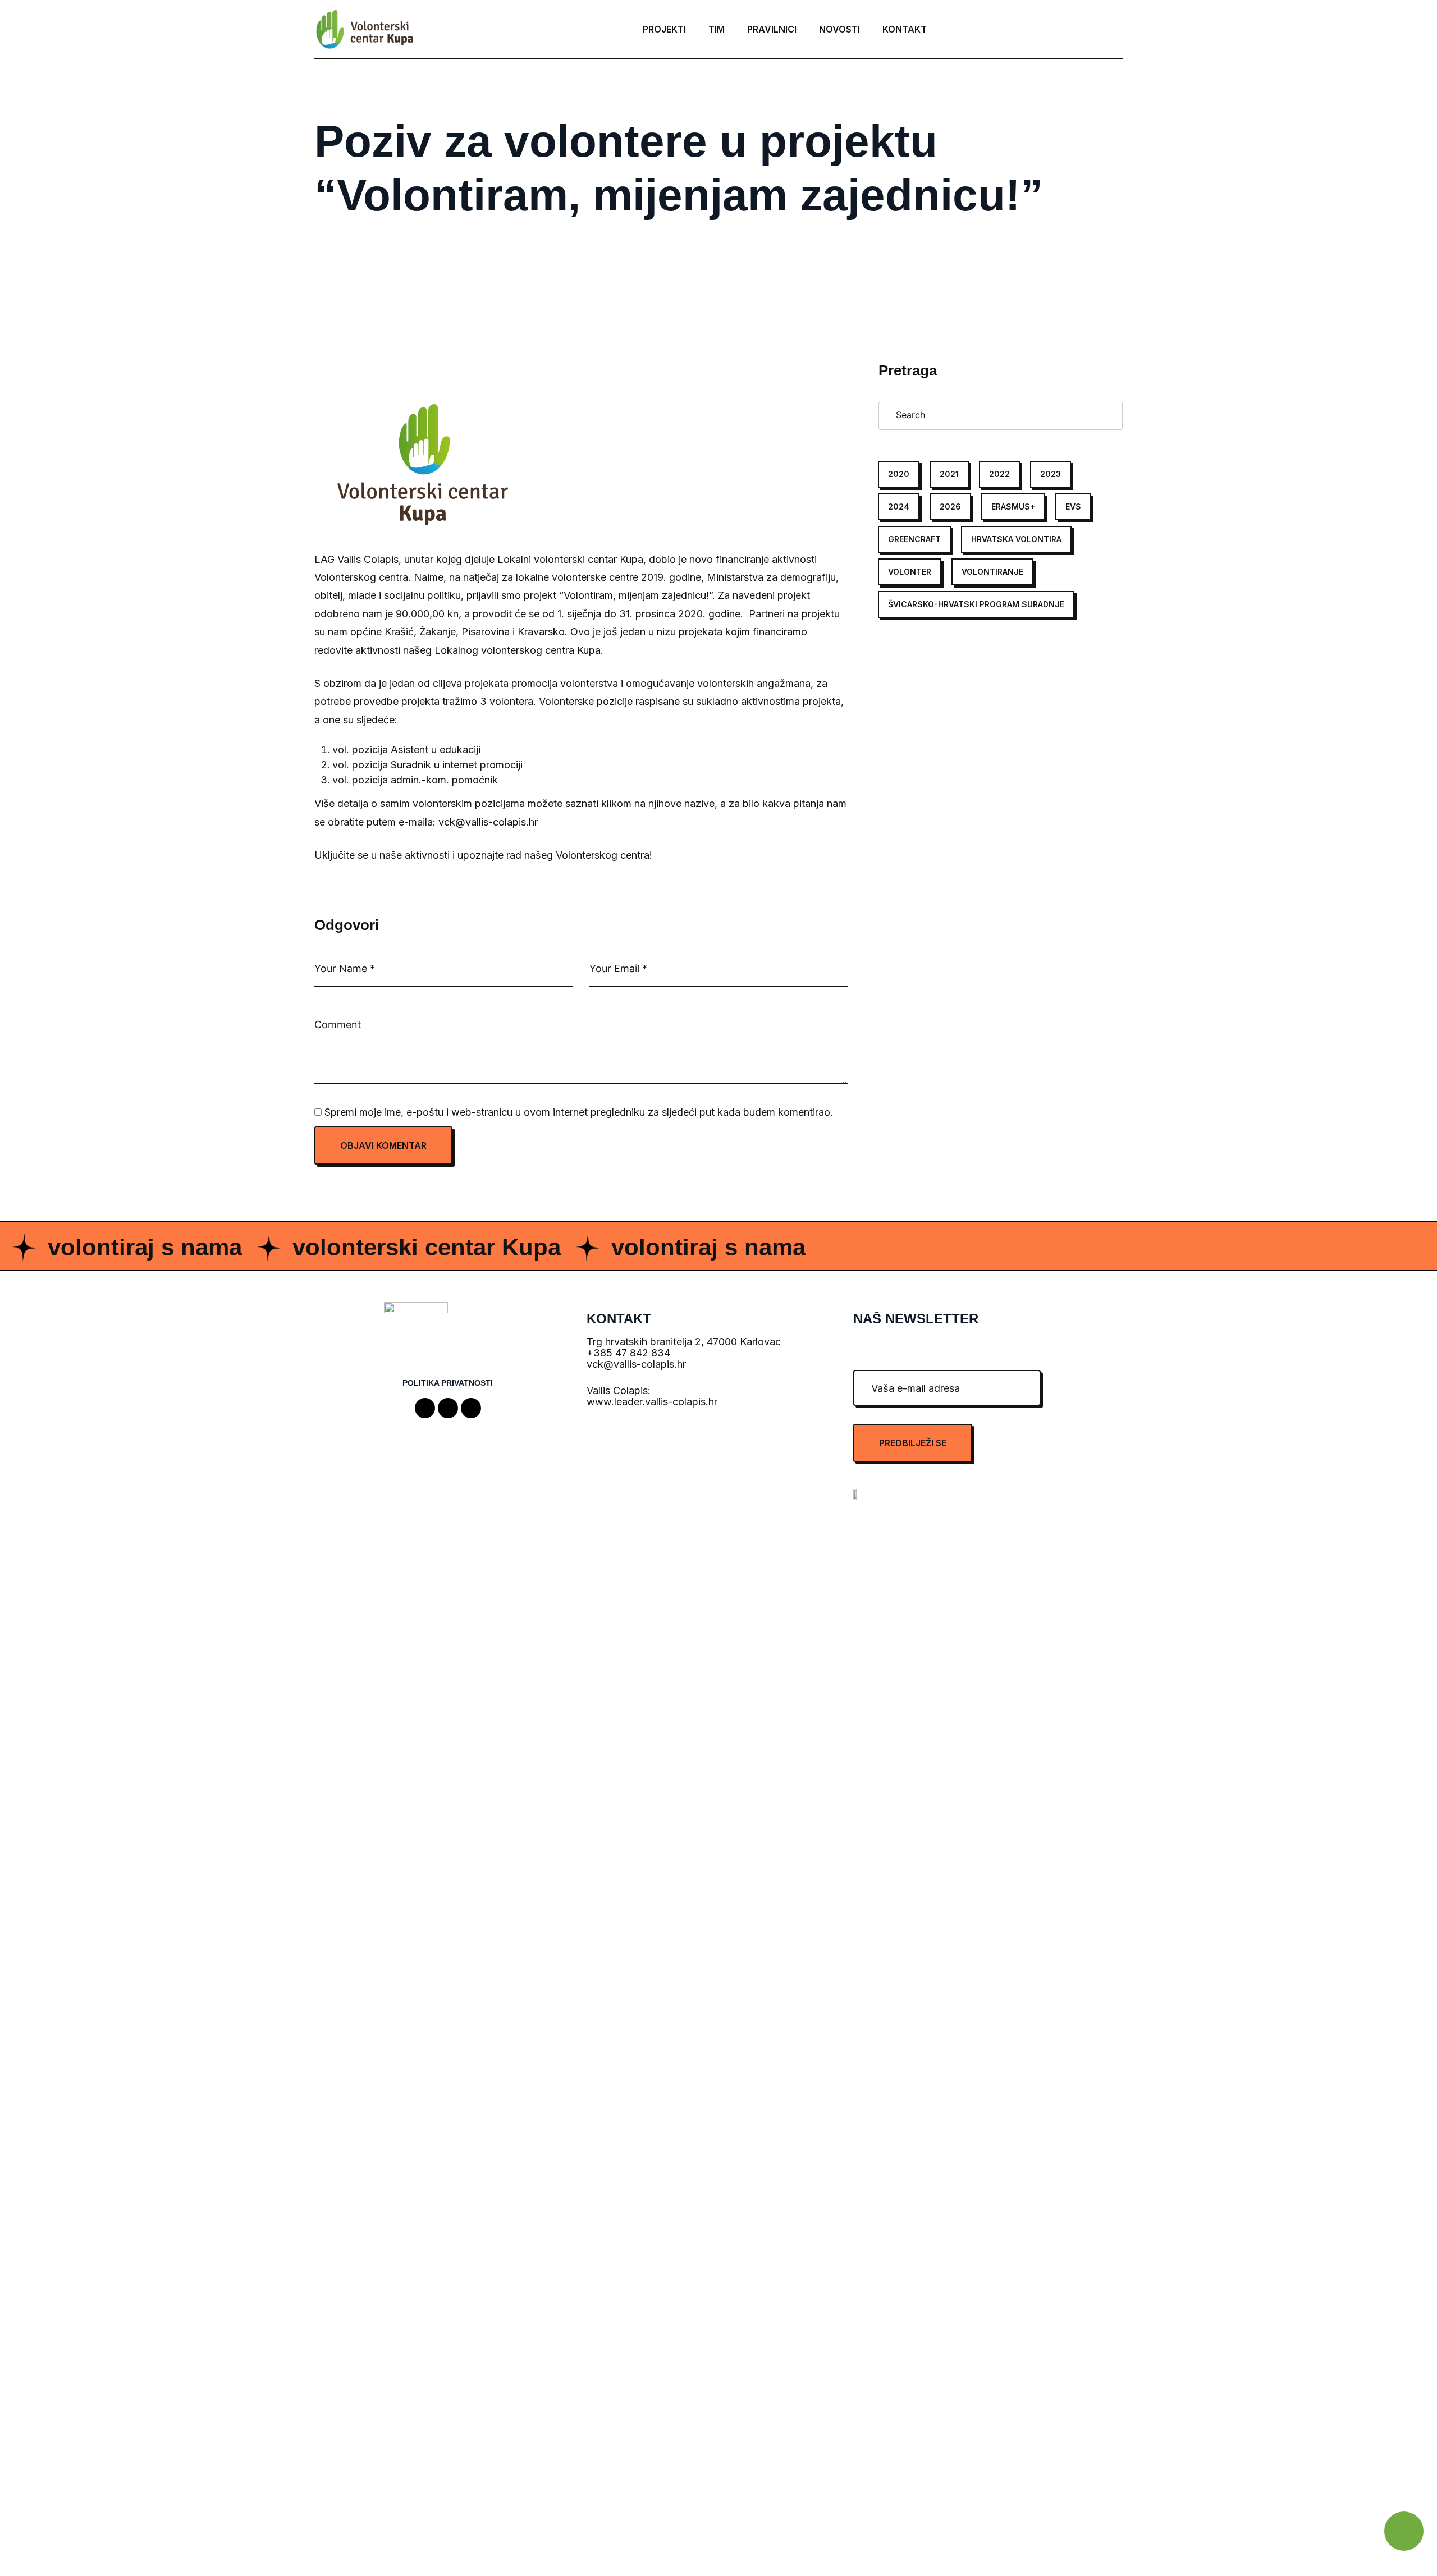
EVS (1073, 507)
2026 (950, 507)
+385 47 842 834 (628, 1353)
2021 (949, 474)
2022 (999, 474)
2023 (1051, 474)
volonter (910, 572)
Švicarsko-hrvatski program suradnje (976, 604)
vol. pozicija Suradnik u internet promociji (427, 765)
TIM (717, 29)
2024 (899, 507)
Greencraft (914, 539)
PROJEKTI (664, 29)
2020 (899, 474)
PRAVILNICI (772, 29)
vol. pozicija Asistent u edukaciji (406, 750)
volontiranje (992, 572)
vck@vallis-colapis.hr (636, 1364)
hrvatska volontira (1016, 539)
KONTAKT (905, 29)
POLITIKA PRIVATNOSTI (448, 1383)
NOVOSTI (839, 29)
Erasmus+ (1013, 507)
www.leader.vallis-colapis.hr (652, 1402)
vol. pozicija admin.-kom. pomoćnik (415, 780)
